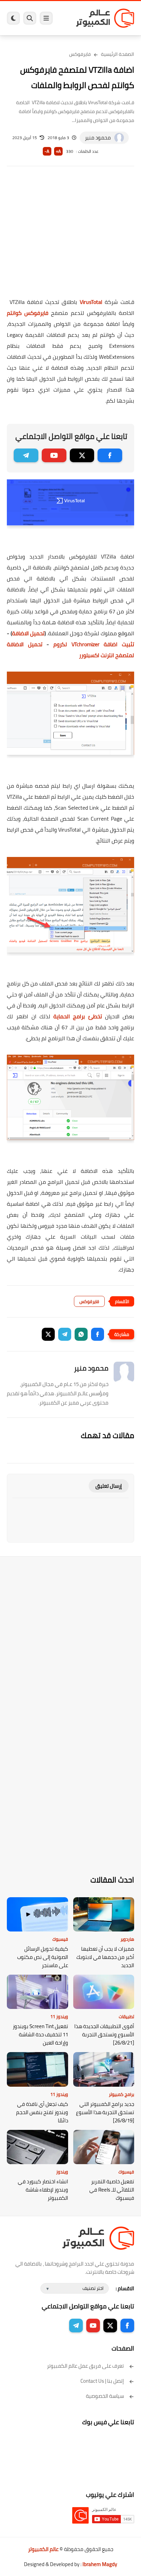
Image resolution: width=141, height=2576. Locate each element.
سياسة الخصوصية (105, 2396)
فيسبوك (60, 1939)
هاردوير (127, 1939)
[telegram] (26, 455)
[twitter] (82, 455)
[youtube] (54, 455)
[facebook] (110, 455)
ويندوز (62, 2172)
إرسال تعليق (109, 1486)
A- (47, 151)
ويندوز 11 (59, 2016)
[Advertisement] (70, 236)
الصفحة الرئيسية (118, 54)
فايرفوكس (80, 54)
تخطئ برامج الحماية (78, 1016)
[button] (98, 1334)
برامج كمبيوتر (121, 2094)
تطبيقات (126, 2016)
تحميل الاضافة (28, 633)
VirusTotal (91, 302)
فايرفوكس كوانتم (28, 313)
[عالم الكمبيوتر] (105, 18)
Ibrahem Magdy (100, 2564)
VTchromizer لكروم (94, 644)
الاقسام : (125, 2288)
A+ (58, 151)
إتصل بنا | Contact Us (102, 2381)
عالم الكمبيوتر (43, 2549)
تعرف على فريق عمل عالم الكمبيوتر (85, 2366)
